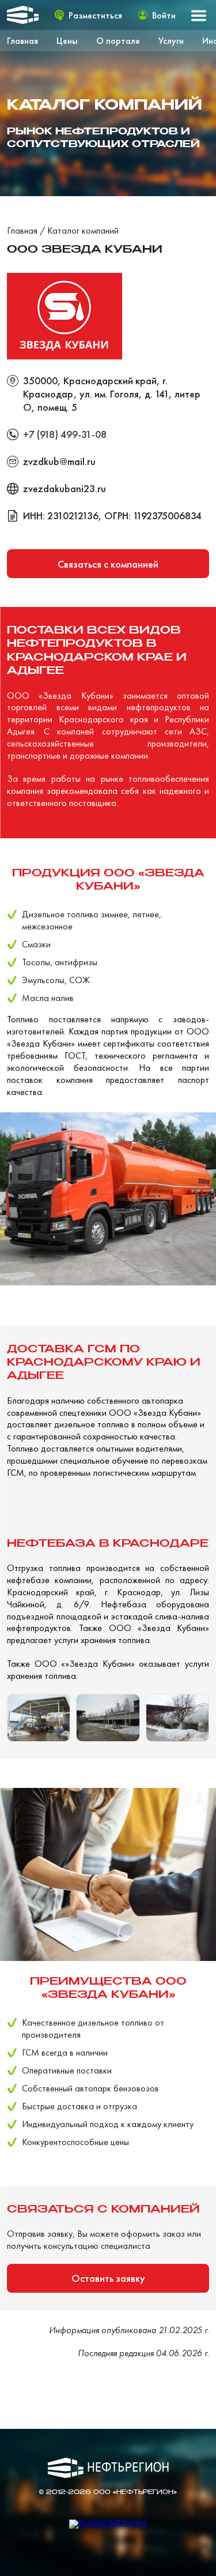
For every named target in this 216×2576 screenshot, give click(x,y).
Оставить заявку (108, 2278)
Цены (67, 41)
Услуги (171, 41)
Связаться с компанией (108, 564)
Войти (164, 15)
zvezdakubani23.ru (65, 488)
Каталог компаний (83, 230)
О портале (118, 41)
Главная (22, 41)
